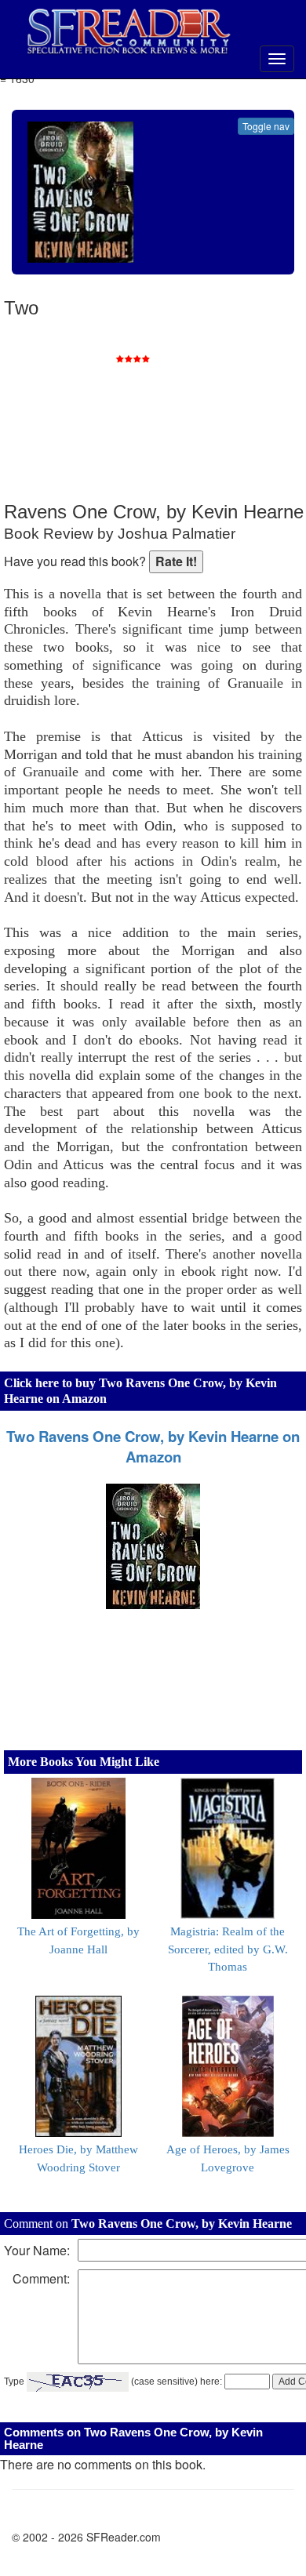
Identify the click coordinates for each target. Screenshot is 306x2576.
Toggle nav (266, 126)
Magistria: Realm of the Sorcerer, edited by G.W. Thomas (228, 1949)
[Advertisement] (184, 400)
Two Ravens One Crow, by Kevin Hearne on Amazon (153, 1447)
